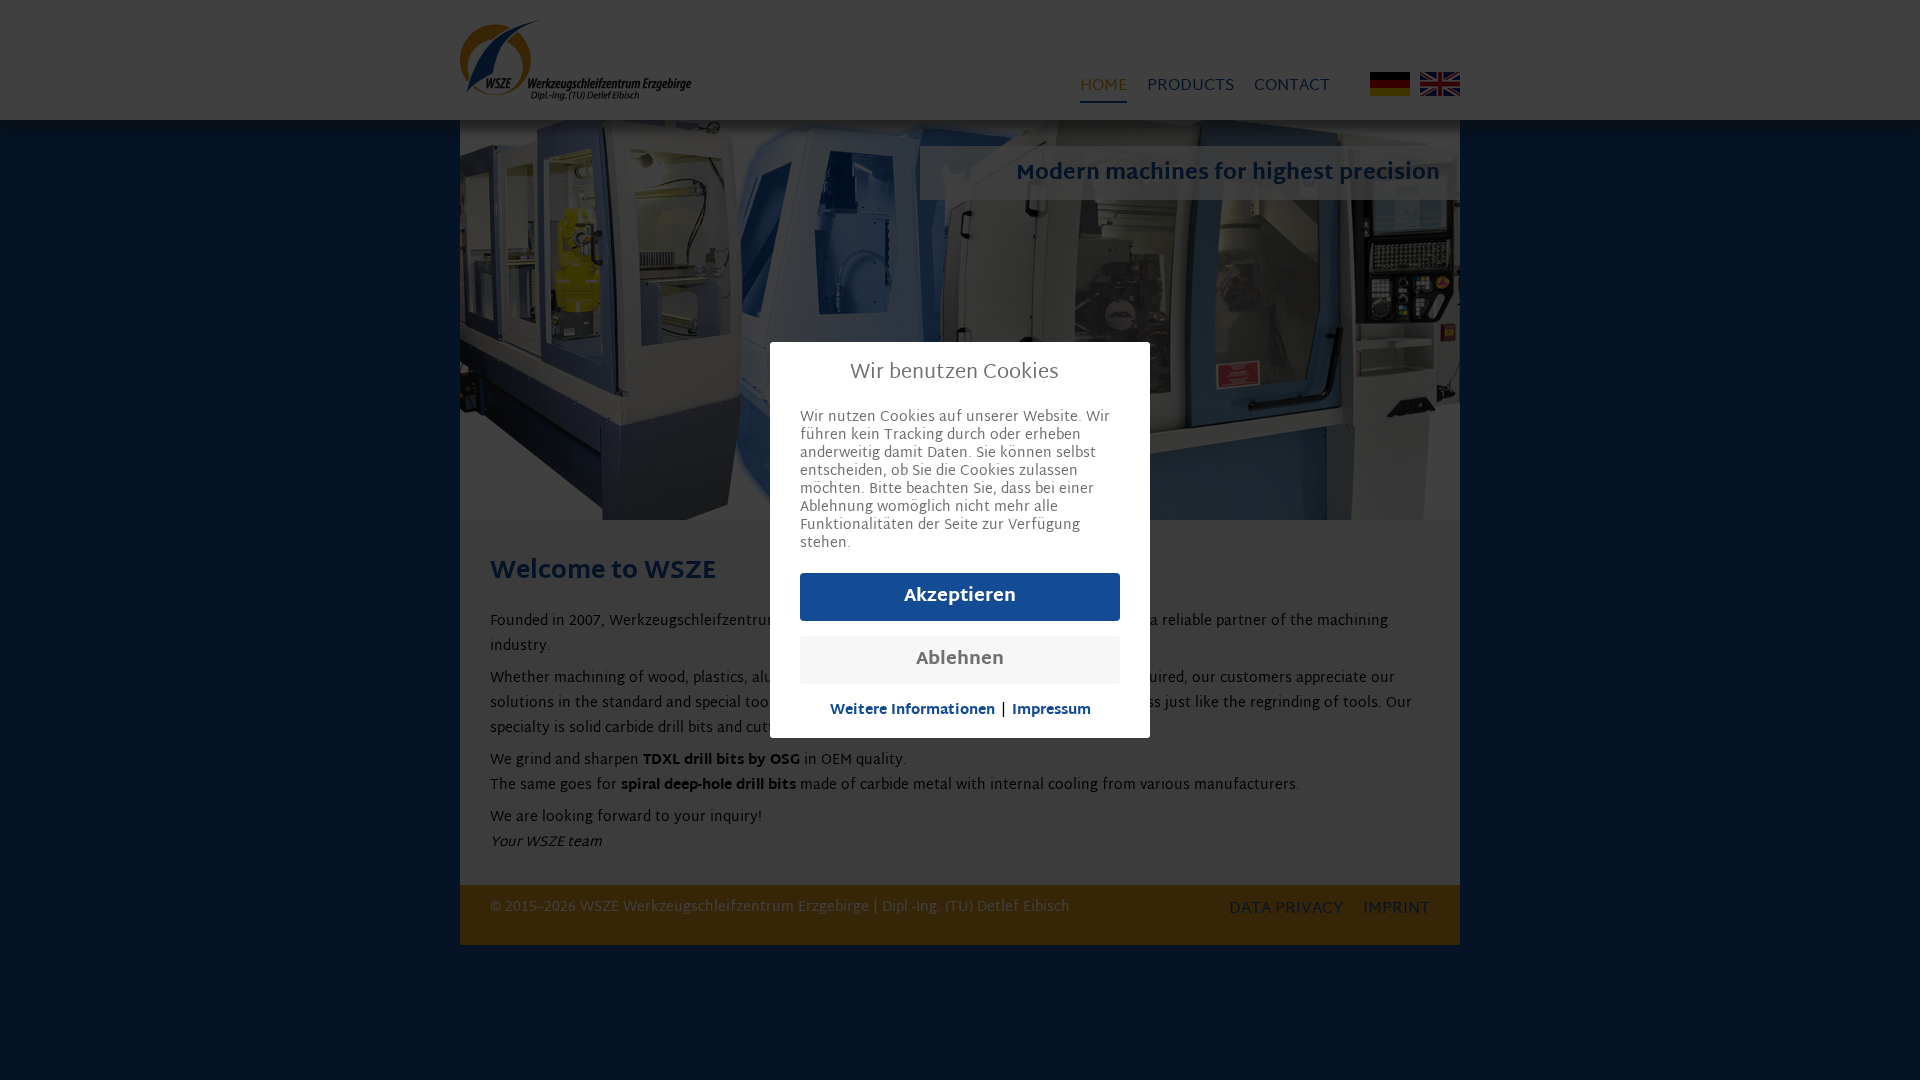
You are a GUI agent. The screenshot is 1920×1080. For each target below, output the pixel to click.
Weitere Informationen (912, 711)
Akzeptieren (960, 596)
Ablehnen (960, 659)
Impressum (1051, 711)
